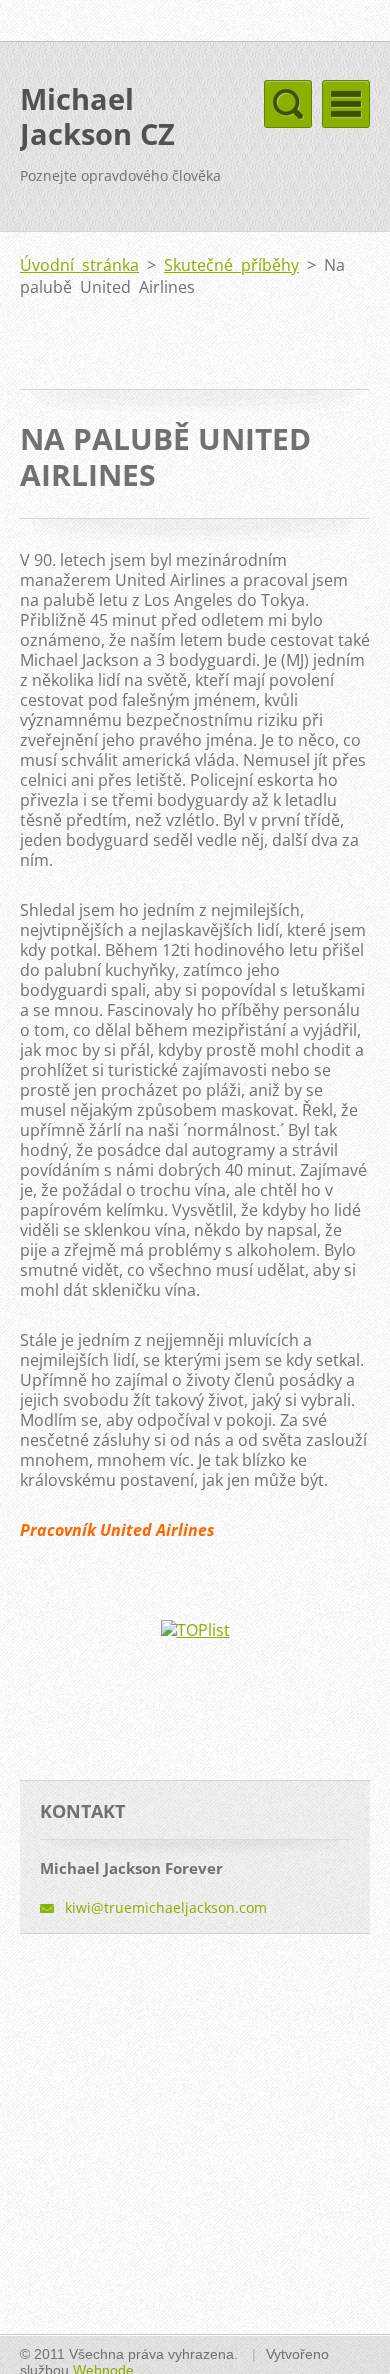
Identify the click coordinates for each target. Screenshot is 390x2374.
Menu (346, 104)
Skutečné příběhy (231, 265)
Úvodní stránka (79, 265)
